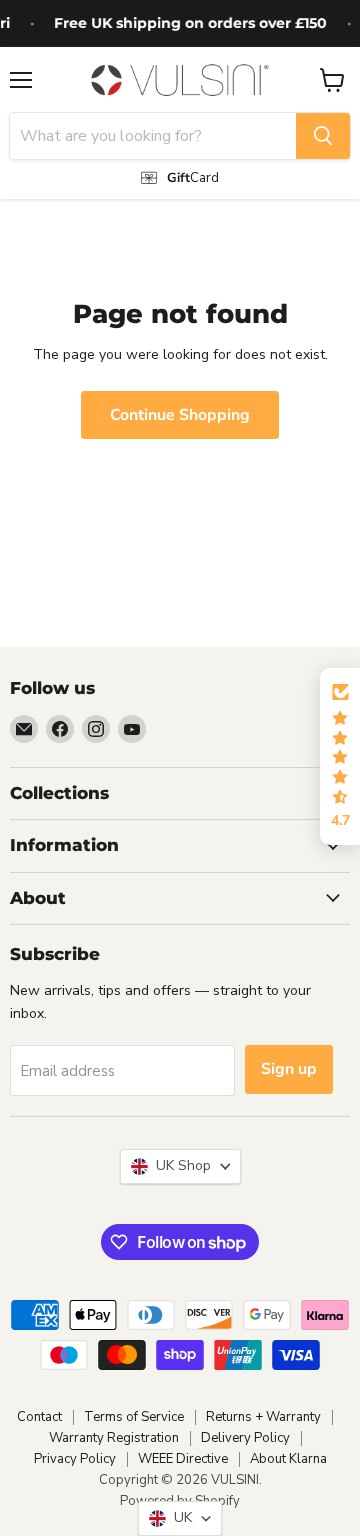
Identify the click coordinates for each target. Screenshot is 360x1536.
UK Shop (179, 1165)
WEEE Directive (183, 1459)
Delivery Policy (245, 1438)
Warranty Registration (114, 1438)
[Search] (323, 136)
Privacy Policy (75, 1459)
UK (179, 1517)
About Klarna (288, 1459)
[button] (340, 756)
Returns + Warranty (263, 1417)
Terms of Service (134, 1417)
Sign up (289, 1069)
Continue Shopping (180, 415)
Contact (39, 1417)
